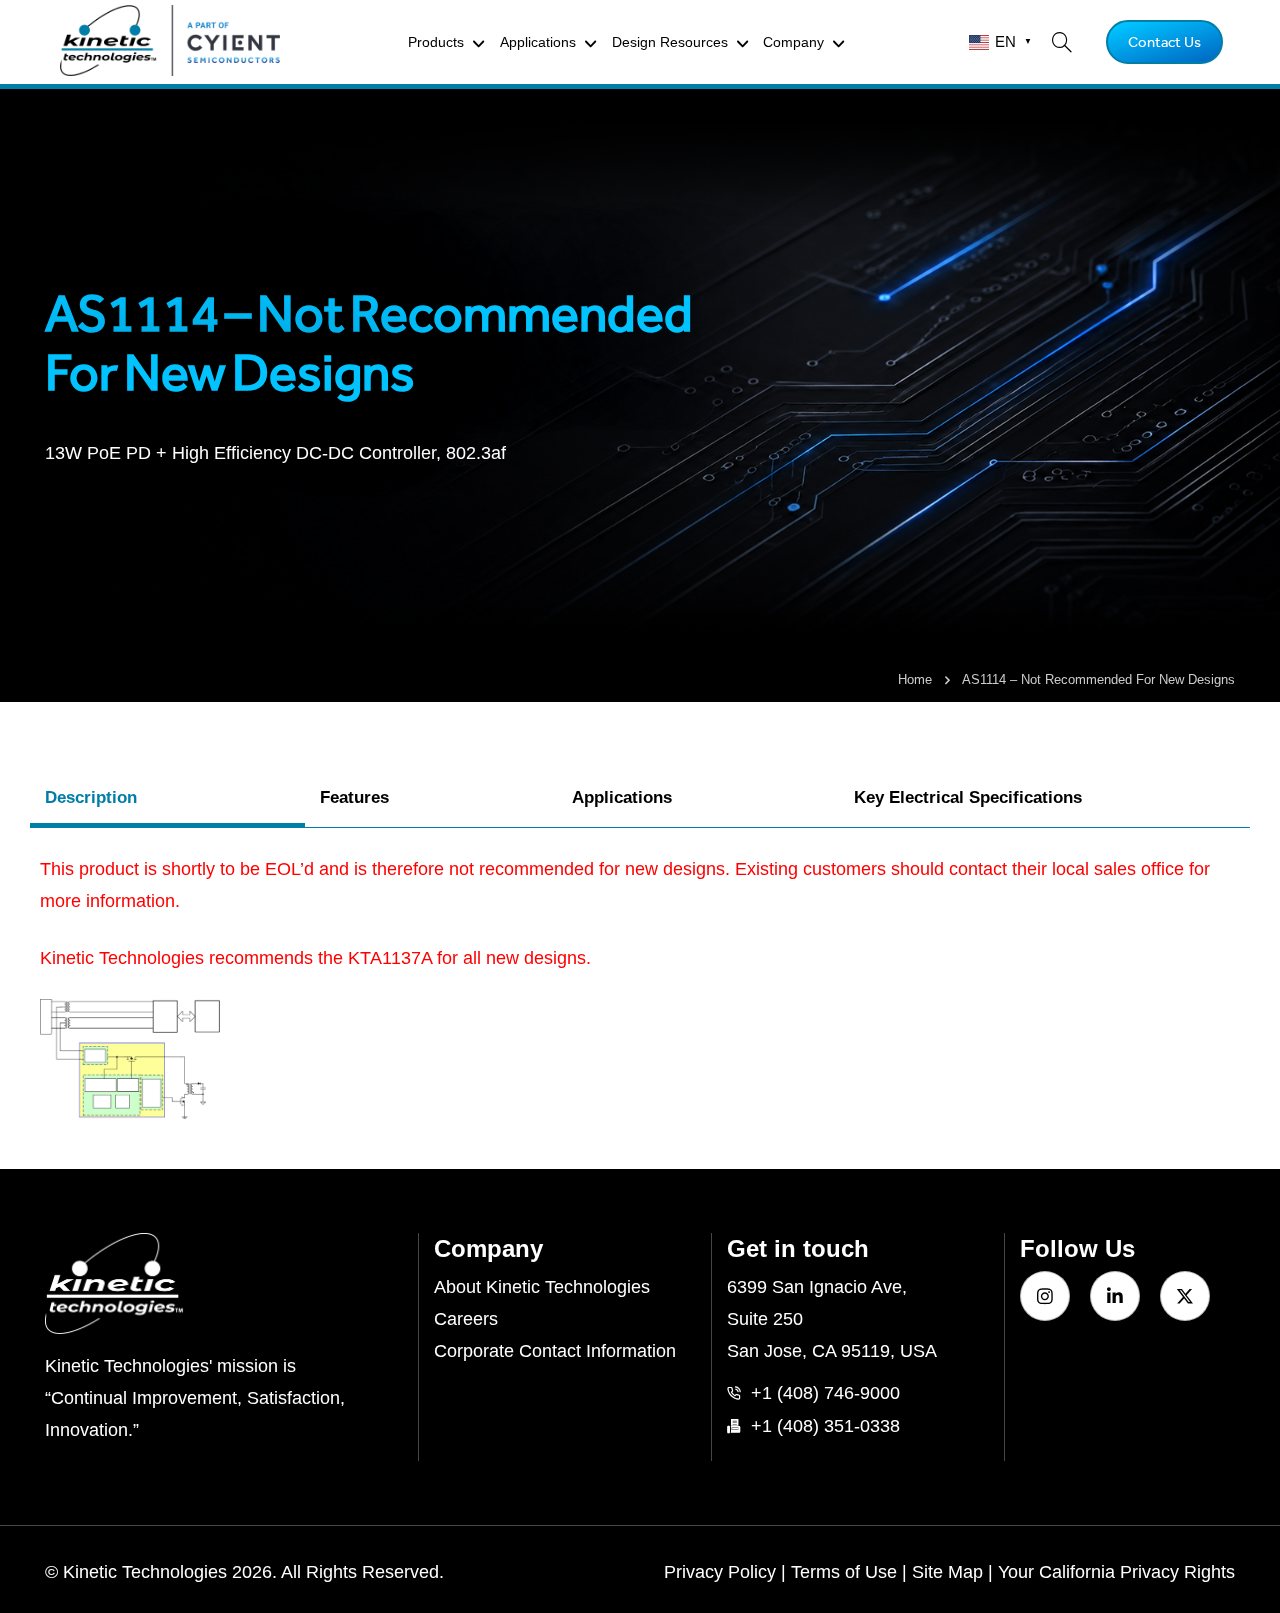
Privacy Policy (720, 1572)
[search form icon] (1061, 42)
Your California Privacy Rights (1116, 1572)
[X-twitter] (1185, 1296)
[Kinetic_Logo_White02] (224, 1284)
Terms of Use (844, 1572)
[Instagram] (1045, 1296)
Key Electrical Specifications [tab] (968, 797)
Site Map (947, 1572)
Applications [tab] (622, 797)
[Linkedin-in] (1115, 1296)
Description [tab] (91, 797)
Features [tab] (354, 797)
